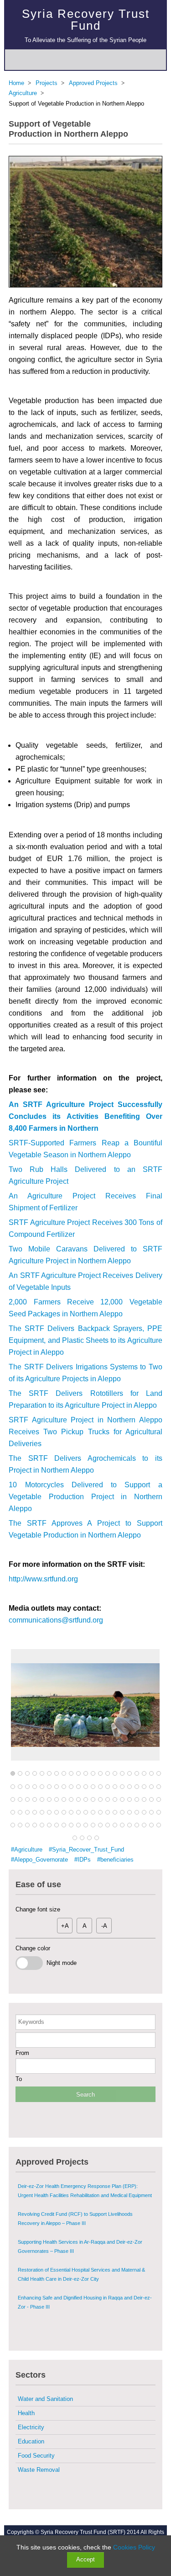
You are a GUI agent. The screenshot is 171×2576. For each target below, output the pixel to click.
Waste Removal (39, 2470)
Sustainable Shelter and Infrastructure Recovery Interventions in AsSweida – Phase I (71, 2305)
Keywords (31, 2022)
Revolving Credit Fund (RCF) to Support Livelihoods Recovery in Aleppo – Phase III (75, 2194)
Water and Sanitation (45, 2399)
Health (26, 2413)
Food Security (36, 2456)
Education (31, 2441)
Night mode (60, 1963)
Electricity (31, 2427)
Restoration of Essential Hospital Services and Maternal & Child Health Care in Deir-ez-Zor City (81, 2250)
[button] (13, 1774)
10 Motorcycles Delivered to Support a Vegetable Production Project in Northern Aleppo (85, 1497)
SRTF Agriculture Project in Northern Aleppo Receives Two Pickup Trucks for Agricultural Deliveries (85, 1432)
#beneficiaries (115, 1860)
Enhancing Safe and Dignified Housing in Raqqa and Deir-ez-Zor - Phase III (85, 2278)
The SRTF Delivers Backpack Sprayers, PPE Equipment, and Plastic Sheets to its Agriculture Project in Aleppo (85, 1340)
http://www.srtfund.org (43, 1579)
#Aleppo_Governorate (39, 1860)
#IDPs (83, 1860)
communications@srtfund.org (56, 1620)
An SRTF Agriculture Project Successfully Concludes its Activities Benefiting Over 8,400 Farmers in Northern (85, 1116)
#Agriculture (27, 1850)
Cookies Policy (134, 2547)
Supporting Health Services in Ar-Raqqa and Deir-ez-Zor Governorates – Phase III (80, 2222)
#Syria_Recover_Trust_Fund (86, 1850)
